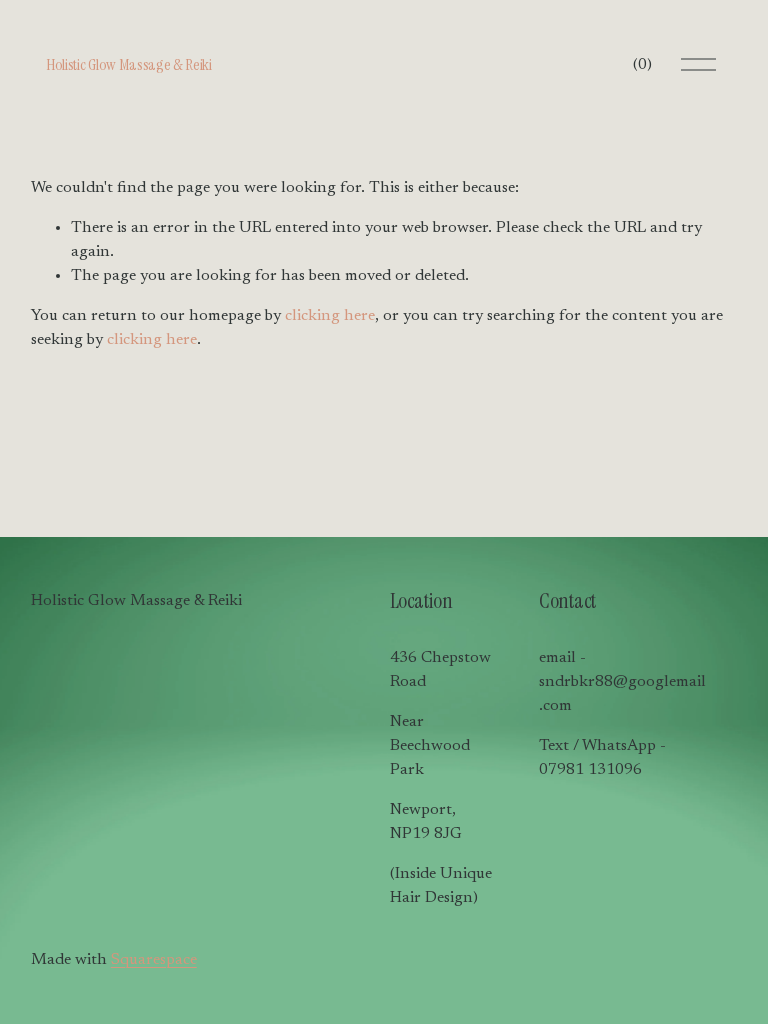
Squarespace (154, 960)
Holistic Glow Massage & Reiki (129, 64)
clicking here (330, 316)
